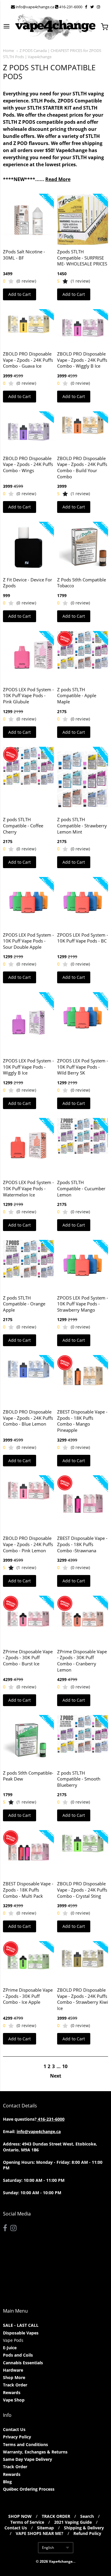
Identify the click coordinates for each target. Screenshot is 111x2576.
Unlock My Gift (55, 1327)
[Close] (100, 1232)
